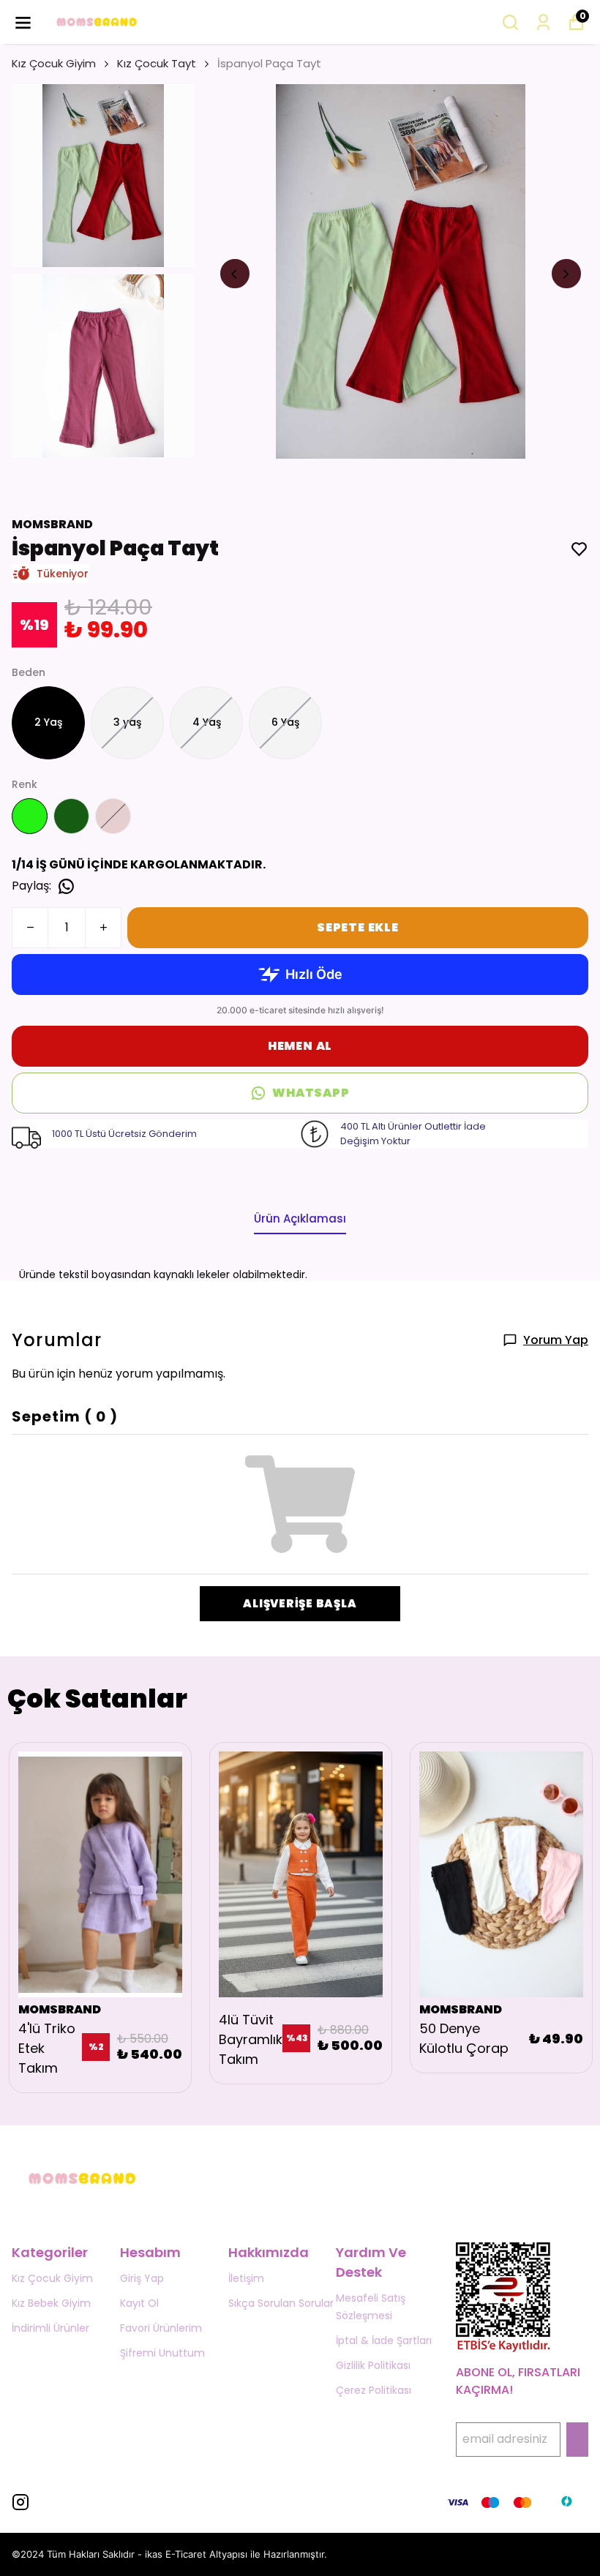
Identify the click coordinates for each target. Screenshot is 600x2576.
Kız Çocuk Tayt (157, 63)
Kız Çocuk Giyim (54, 63)
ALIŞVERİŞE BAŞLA (300, 1603)
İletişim (246, 2278)
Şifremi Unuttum (162, 2353)
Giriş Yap (142, 2278)
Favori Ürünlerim (161, 2328)
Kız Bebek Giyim (51, 2303)
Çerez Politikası (374, 2390)
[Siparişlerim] (543, 22)
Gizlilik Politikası (373, 2365)
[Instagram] (20, 2502)
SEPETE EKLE (358, 927)
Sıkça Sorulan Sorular (281, 2303)
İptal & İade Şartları (384, 2340)
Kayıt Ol (139, 2303)
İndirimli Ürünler (50, 2328)
